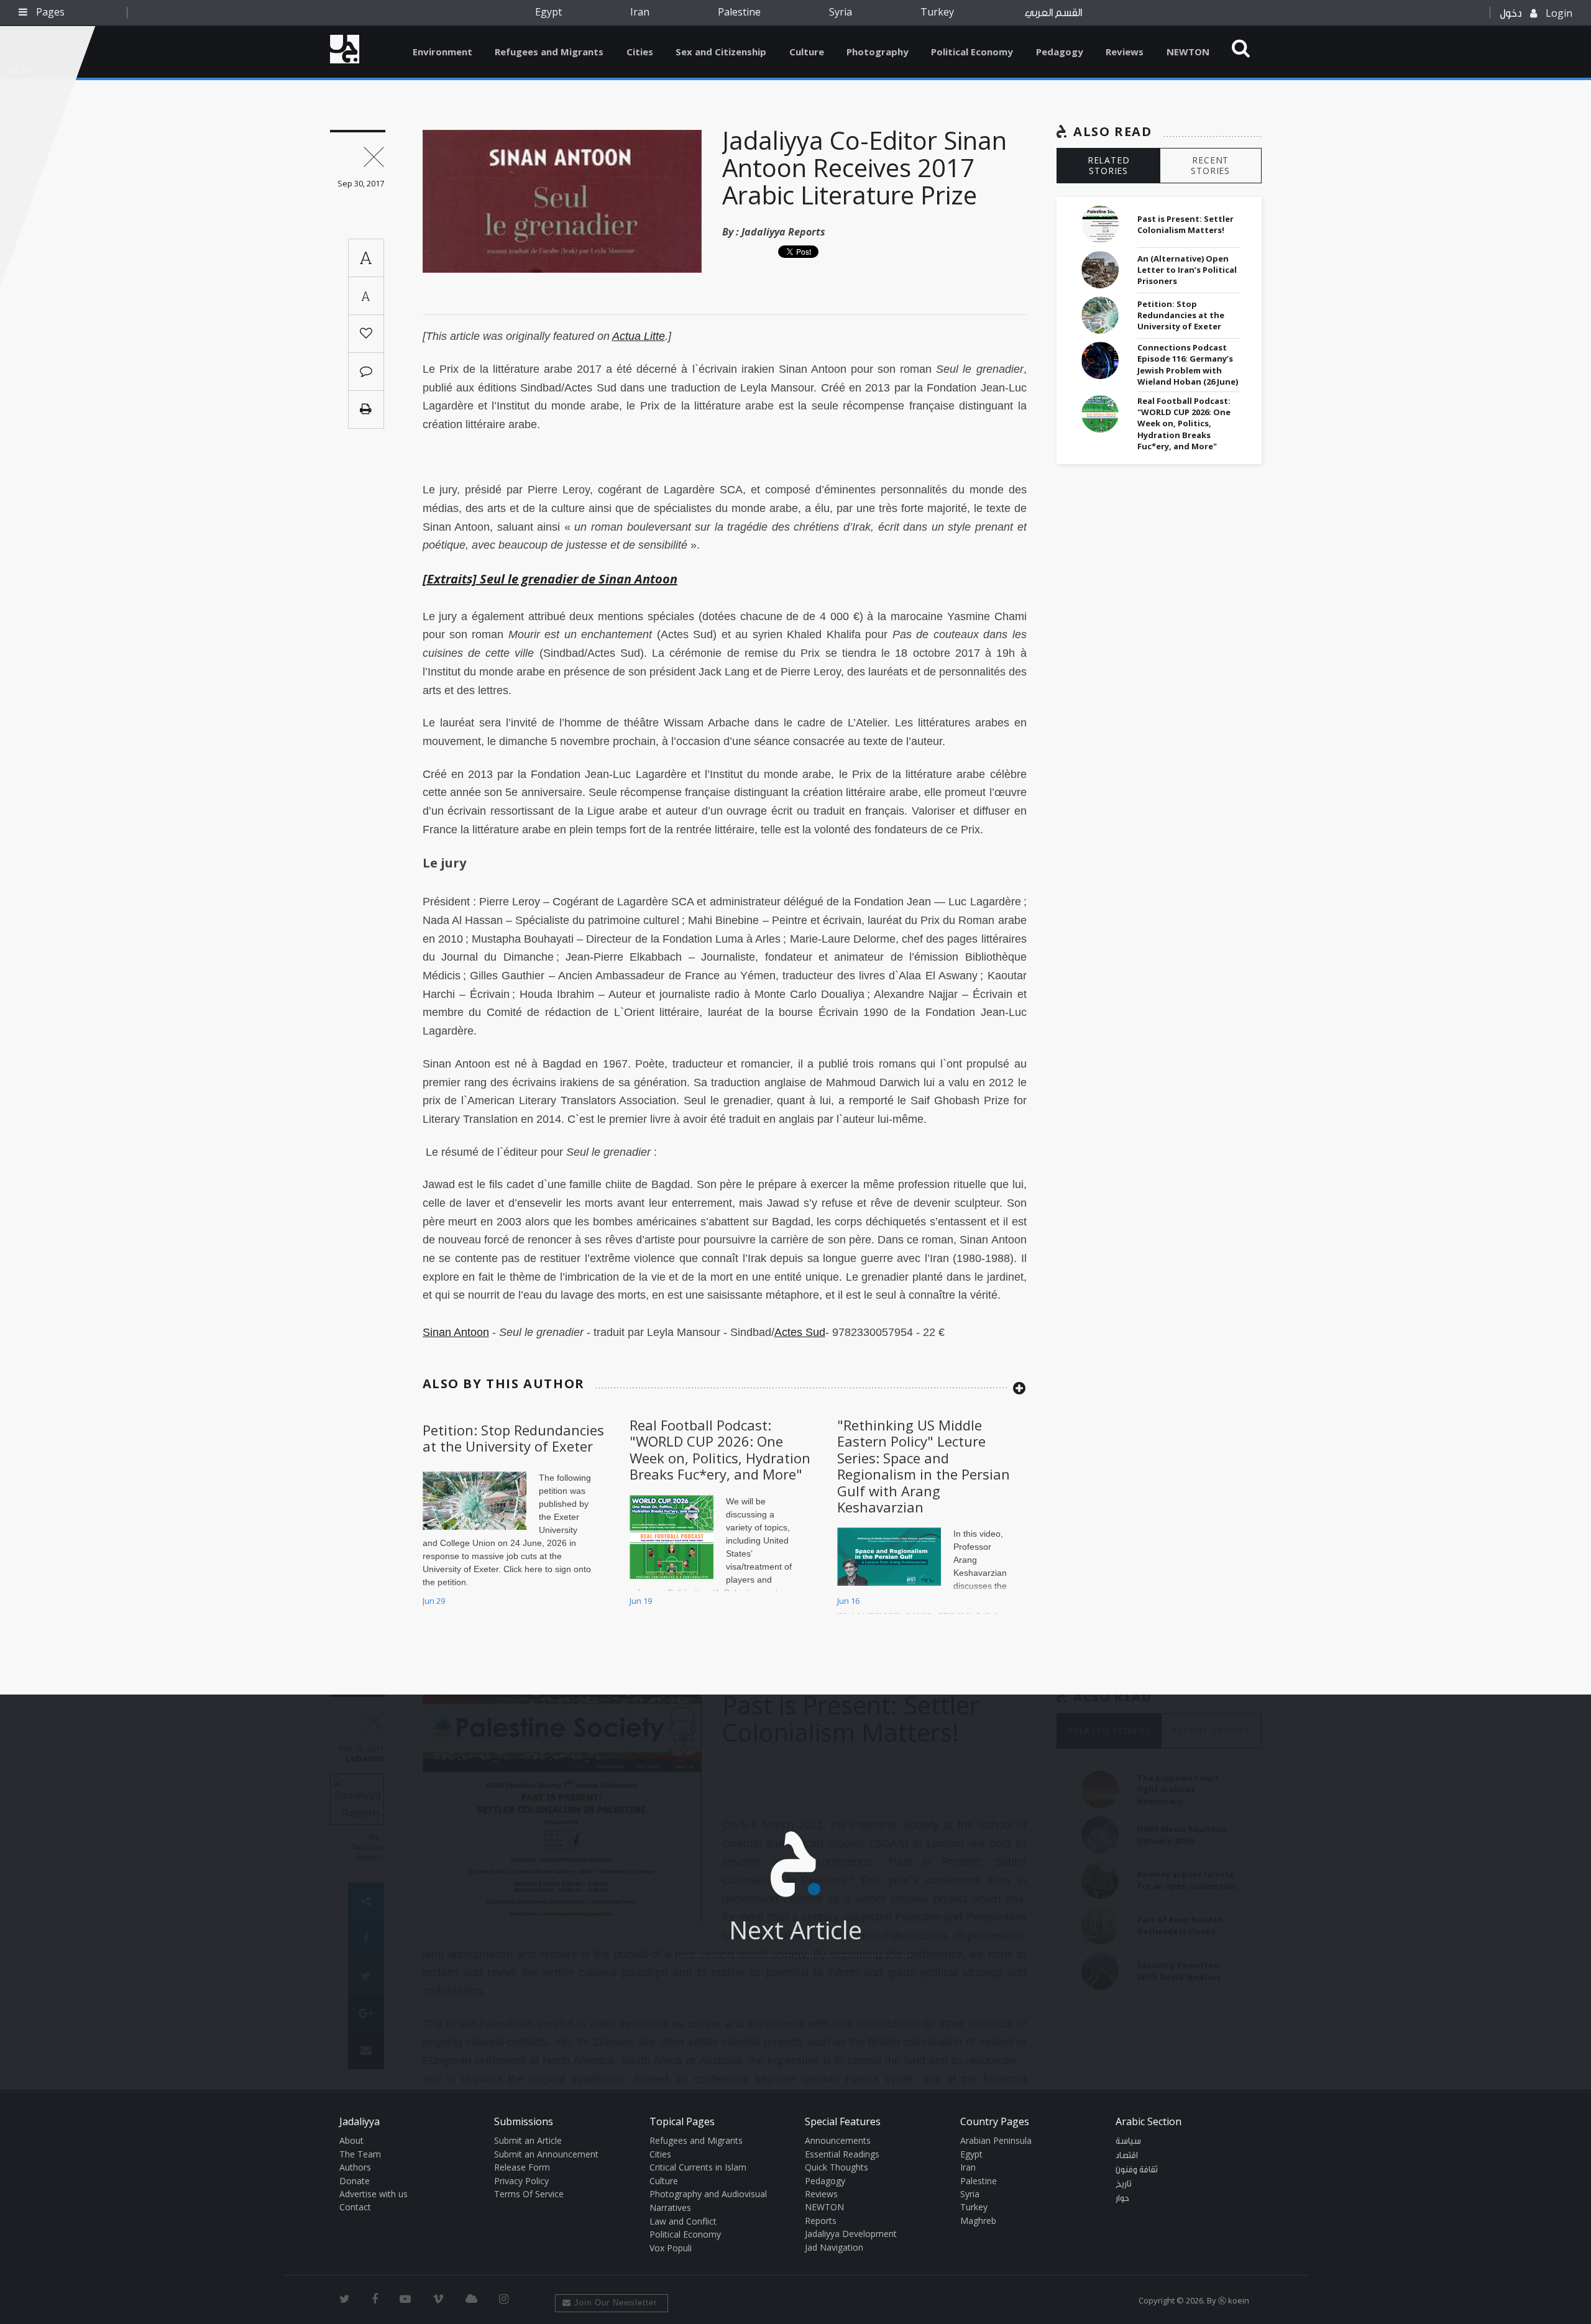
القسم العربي (1053, 13)
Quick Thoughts (837, 2167)
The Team (360, 2154)
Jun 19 (641, 1601)
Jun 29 (434, 1601)
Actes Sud (800, 1332)
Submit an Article (528, 2140)
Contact (355, 2207)
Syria (841, 12)
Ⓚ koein (1234, 2300)
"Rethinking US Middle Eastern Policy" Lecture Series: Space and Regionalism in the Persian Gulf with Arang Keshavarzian (924, 1466)
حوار (1122, 2198)
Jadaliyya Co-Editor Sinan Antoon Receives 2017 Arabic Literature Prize (864, 167)
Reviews (1125, 52)
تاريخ (1124, 2184)
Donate (355, 2181)
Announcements (838, 2140)
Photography (878, 52)
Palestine (739, 12)
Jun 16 (848, 1601)
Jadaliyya (345, 49)
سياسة (1128, 2141)
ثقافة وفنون (1137, 2170)
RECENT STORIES (1210, 165)
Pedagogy (1060, 52)
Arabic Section (1149, 2121)
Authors (355, 2167)
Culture (807, 52)
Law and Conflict (683, 2221)
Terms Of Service (529, 2194)
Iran (640, 12)
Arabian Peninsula (996, 2140)
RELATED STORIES (1109, 165)
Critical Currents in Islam (698, 2167)
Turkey (937, 12)
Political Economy (972, 52)
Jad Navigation (834, 2247)
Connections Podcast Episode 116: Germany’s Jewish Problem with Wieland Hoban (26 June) (1188, 364)
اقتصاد (1127, 2156)
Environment (442, 52)
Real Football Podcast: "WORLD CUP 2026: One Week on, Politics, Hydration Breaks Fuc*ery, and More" (720, 1449)
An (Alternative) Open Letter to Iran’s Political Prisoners (1187, 270)
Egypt (548, 12)
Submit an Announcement (546, 2154)
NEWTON (1188, 52)
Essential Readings (842, 2154)
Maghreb (978, 2221)
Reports (821, 2221)
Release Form (522, 2167)
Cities (640, 52)
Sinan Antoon (456, 1332)
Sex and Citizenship (721, 52)
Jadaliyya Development (851, 2234)
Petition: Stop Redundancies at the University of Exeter (513, 1438)
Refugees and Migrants (549, 52)
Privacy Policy (521, 2181)
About (351, 2140)
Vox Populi (671, 2248)
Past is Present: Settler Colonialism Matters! (1185, 224)
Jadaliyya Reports (783, 232)
